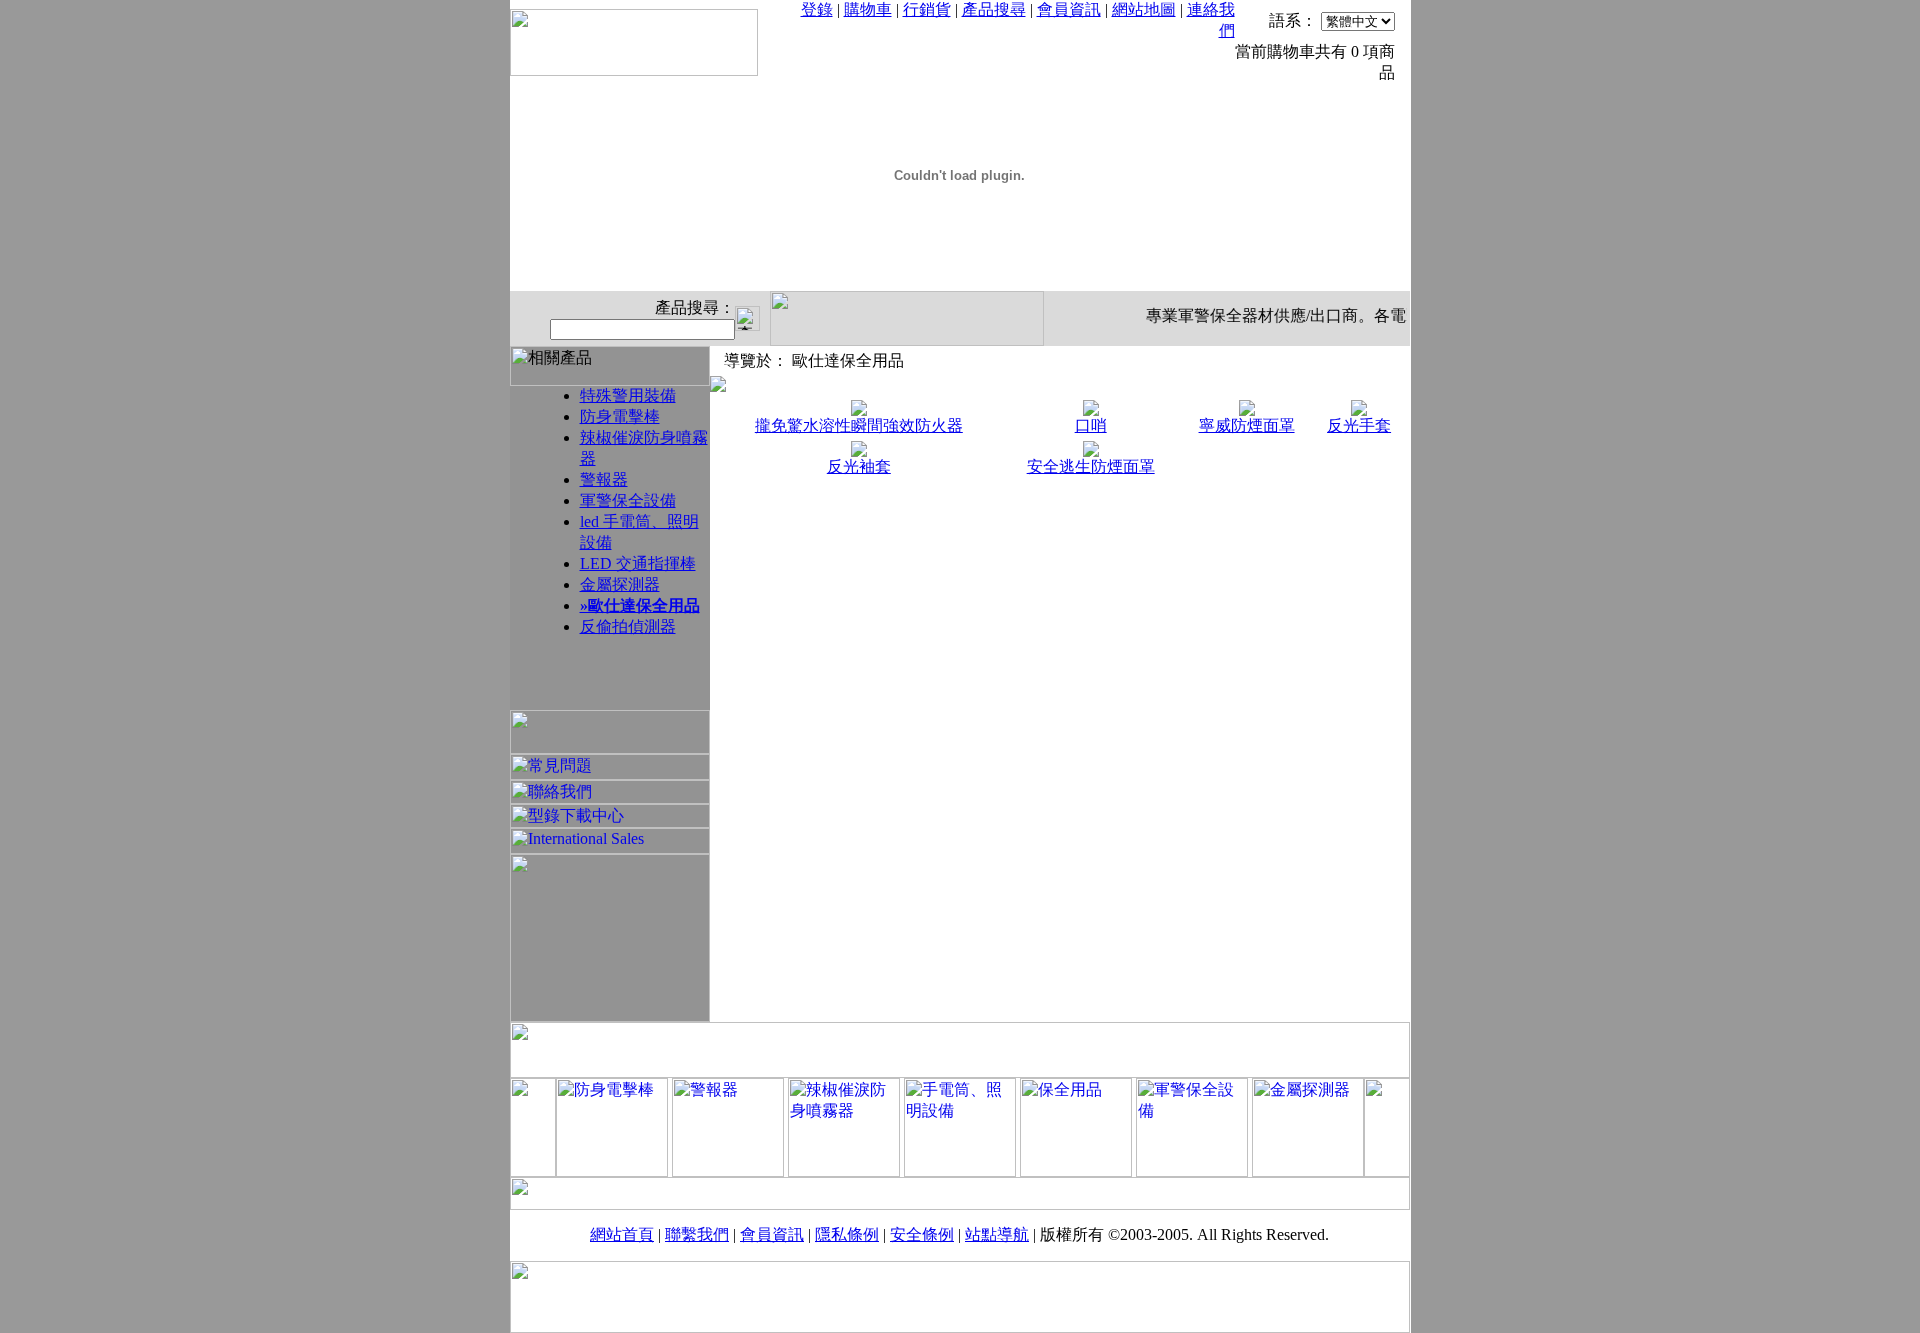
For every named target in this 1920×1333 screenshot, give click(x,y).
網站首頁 (622, 1234)
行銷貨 (927, 9)
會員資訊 (1069, 9)
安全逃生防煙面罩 (1091, 466)
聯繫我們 (697, 1234)
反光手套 (1359, 425)
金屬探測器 (620, 584)
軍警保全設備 (628, 500)
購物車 (868, 9)
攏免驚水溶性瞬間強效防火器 (859, 425)
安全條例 (922, 1234)
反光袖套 (859, 466)
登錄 (817, 9)
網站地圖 (1144, 9)
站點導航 (997, 1234)
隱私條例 (847, 1234)
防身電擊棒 (620, 416)
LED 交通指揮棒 (638, 563)
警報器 (604, 479)
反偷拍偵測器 (628, 626)
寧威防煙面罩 (1247, 425)
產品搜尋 (994, 9)
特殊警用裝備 (628, 395)
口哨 (1091, 425)
